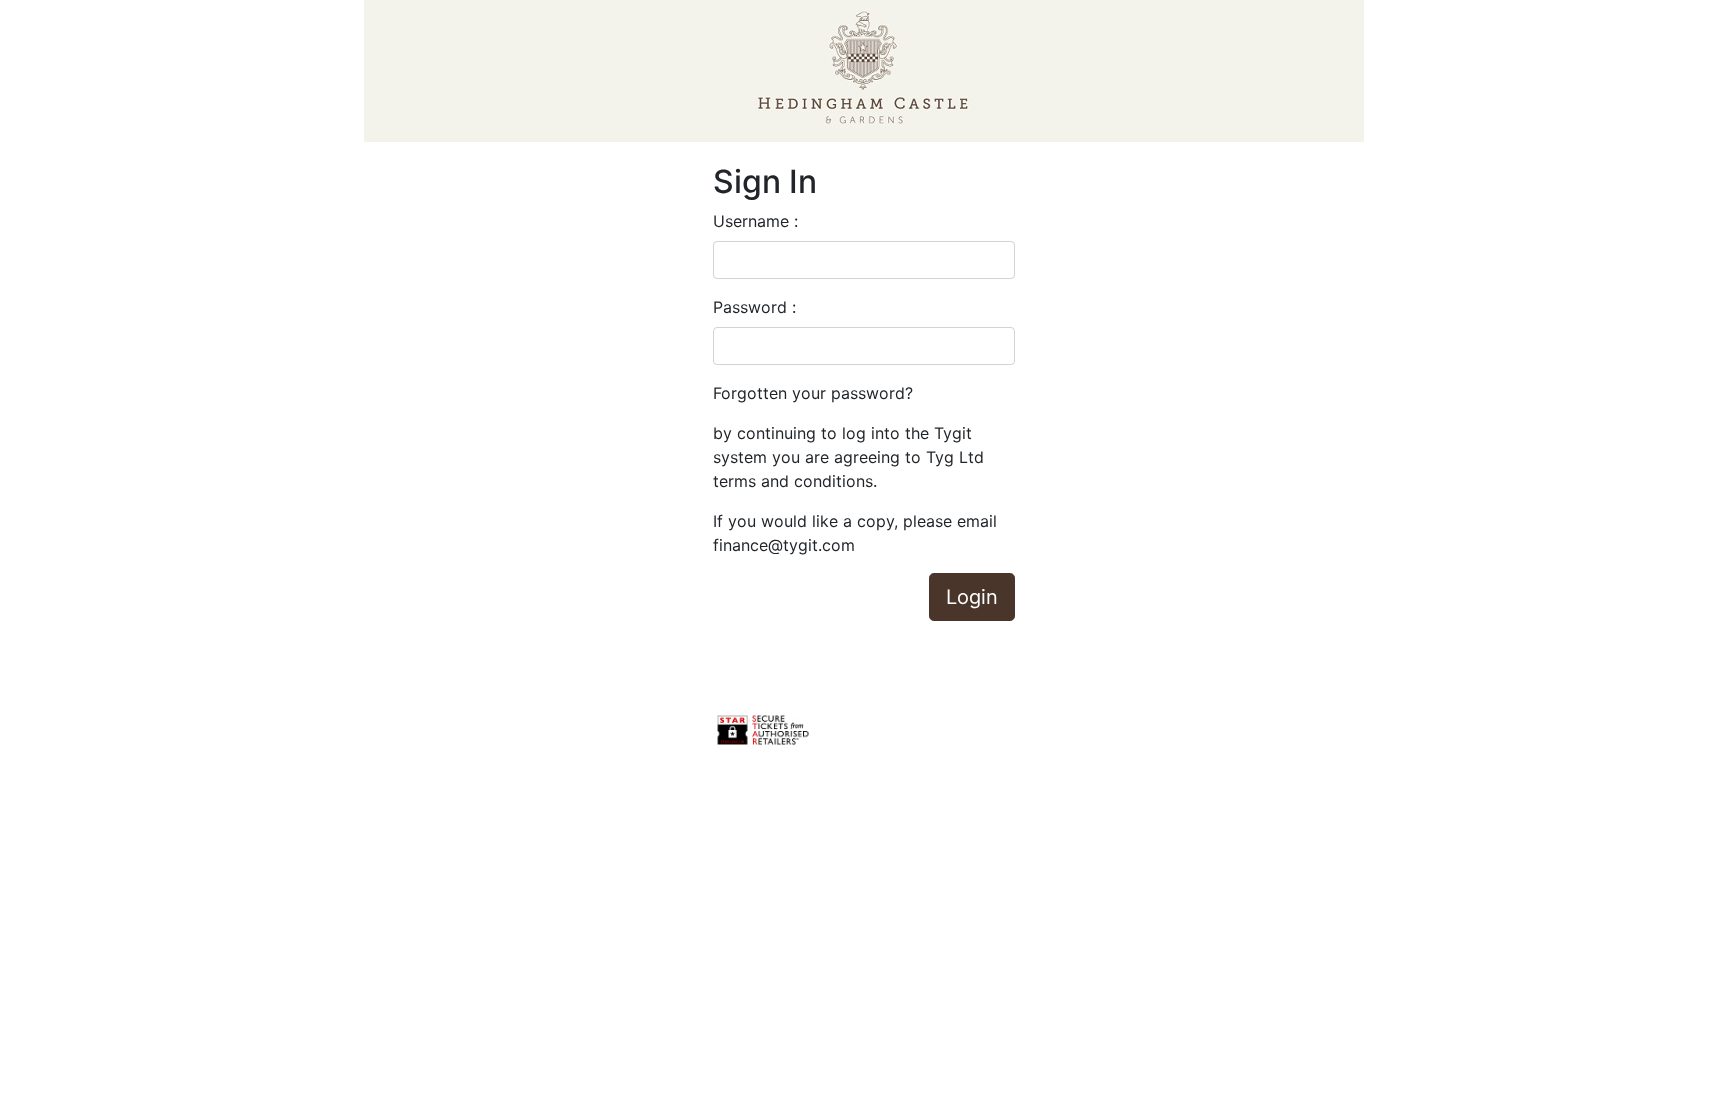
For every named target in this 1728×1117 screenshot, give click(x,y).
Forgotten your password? (813, 393)
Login (972, 597)
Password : (754, 307)
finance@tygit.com (784, 545)
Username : (755, 221)
